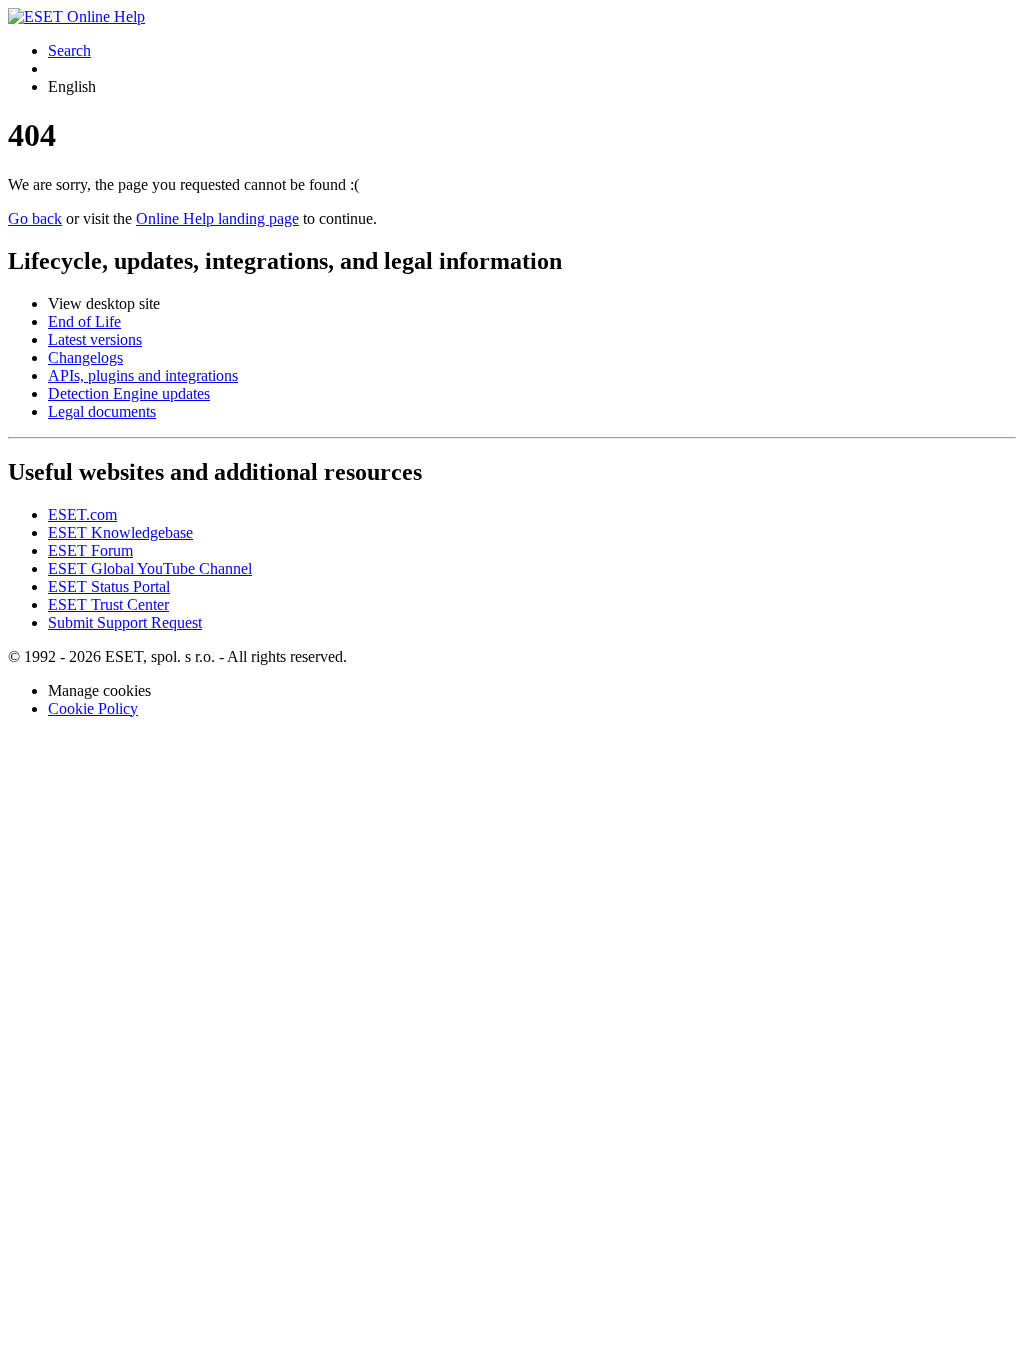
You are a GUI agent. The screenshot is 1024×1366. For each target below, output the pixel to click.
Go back (35, 218)
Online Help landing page (217, 218)
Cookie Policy (93, 708)
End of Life (84, 321)
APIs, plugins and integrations (143, 375)
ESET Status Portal (109, 586)
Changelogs (85, 357)
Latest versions (95, 339)
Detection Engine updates (129, 393)
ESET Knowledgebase (120, 532)
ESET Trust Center (108, 604)
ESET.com (82, 514)
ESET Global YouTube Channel (150, 568)
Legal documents (102, 411)
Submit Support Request (125, 622)
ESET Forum (90, 550)
